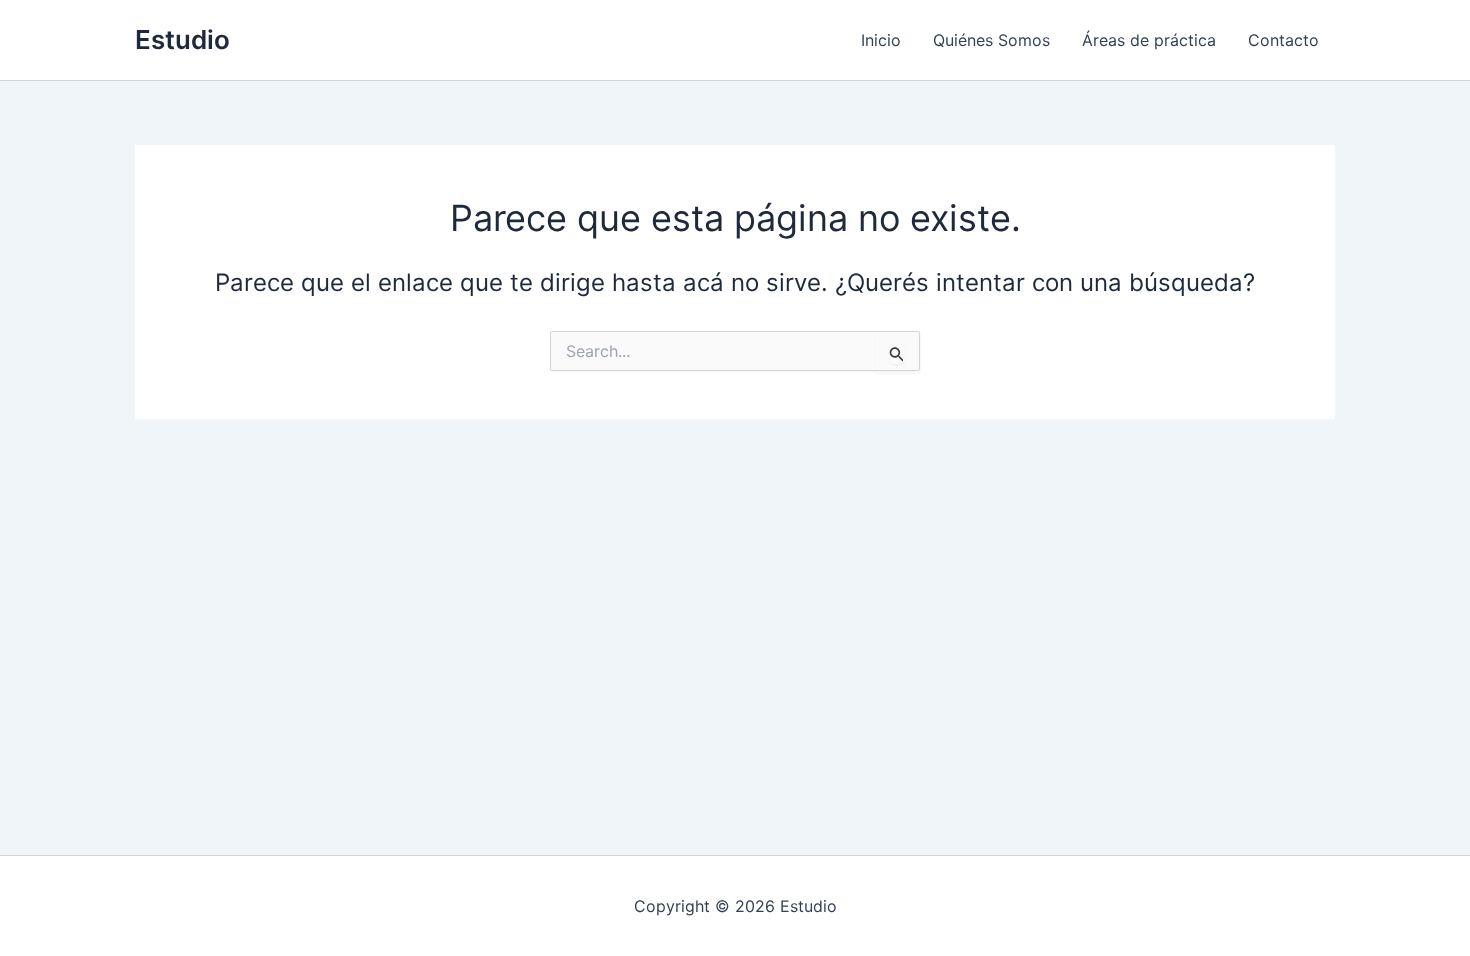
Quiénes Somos (991, 40)
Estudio (182, 39)
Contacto (1283, 40)
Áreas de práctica (1149, 40)
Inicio (881, 40)
